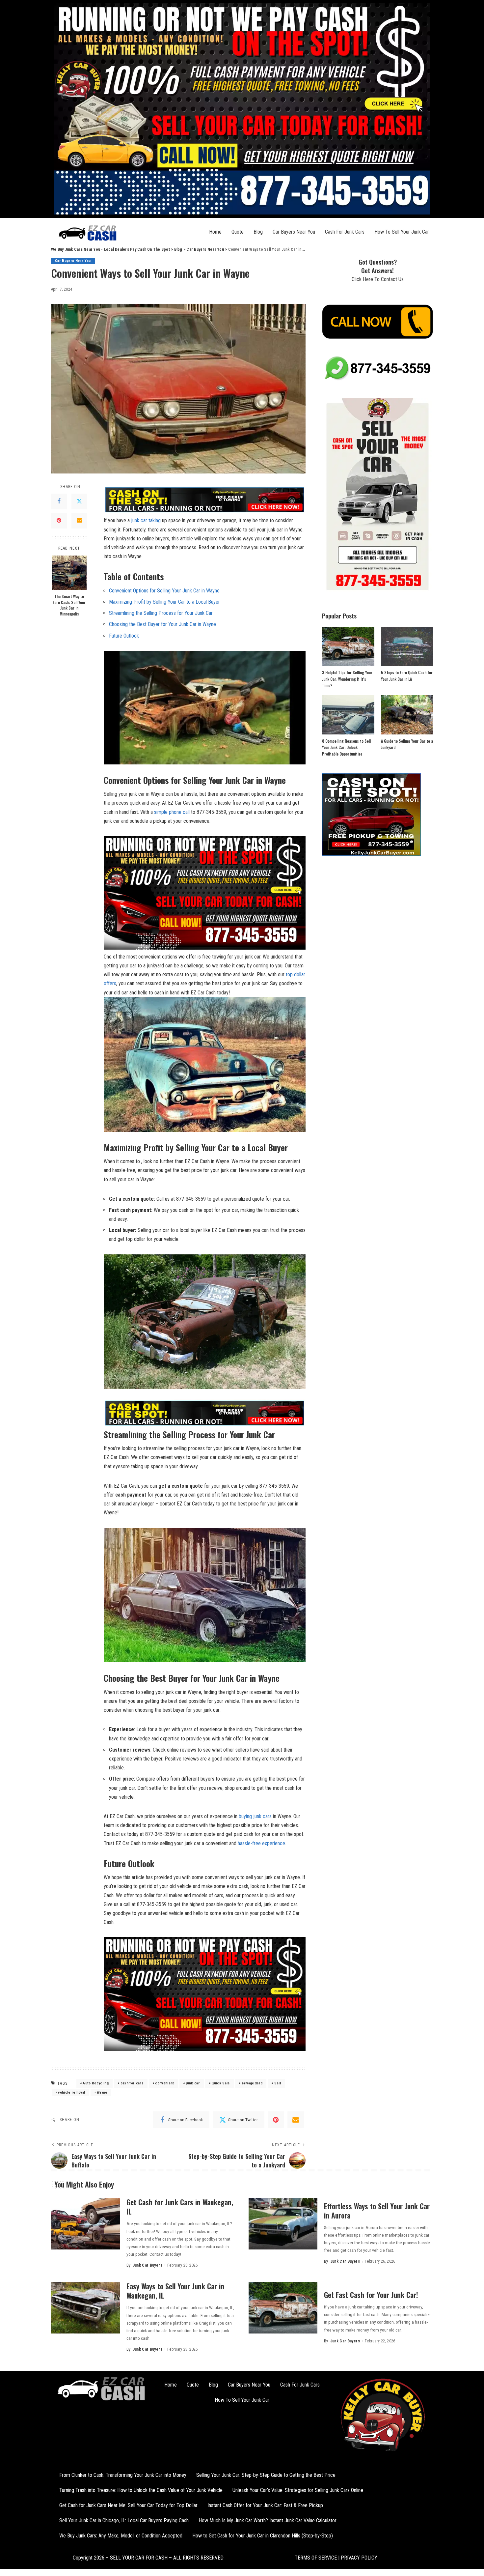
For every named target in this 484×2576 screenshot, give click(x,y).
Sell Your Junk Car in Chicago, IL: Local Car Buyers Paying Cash (124, 2520)
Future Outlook (124, 636)
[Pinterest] (59, 521)
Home (215, 232)
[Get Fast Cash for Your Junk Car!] (283, 2308)
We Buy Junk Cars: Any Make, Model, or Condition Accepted (121, 2536)
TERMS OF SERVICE (316, 2558)
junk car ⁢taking (146, 520)
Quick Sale (220, 2083)
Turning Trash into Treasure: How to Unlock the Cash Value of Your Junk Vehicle (141, 2490)
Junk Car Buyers (148, 2265)
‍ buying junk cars (255, 1816)
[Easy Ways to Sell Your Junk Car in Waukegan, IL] (85, 2308)
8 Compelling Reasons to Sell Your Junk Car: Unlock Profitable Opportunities (346, 747)
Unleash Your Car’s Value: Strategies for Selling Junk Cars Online (298, 2490)
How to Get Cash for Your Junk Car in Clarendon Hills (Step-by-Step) (263, 2536)
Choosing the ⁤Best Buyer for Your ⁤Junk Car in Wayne (162, 624)
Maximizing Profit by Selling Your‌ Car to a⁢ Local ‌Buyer (164, 602)
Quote (238, 232)
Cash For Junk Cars (345, 232)
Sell (278, 2083)
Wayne (102, 2092)
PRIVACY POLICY (358, 2558)
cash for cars (132, 2083)
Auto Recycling (96, 2083)
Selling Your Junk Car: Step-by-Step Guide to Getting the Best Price (266, 2475)
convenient (164, 2083)
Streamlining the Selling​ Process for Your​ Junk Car (161, 613)
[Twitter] (79, 501)
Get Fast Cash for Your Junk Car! (371, 2295)
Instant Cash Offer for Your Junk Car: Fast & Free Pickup (265, 2505)
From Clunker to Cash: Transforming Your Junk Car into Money (123, 2475)
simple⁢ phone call (172, 812)
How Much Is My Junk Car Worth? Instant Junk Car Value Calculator (268, 2520)
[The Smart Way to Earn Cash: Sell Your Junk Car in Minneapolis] (69, 573)
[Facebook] (59, 501)
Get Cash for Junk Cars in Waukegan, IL (180, 2207)
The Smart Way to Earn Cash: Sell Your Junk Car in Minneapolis (69, 605)
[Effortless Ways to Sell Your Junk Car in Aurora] (283, 2224)
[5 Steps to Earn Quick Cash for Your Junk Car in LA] (407, 647)
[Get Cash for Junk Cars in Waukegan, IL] (85, 2224)
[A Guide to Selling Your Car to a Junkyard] (407, 715)
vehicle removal (71, 2092)
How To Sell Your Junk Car (402, 232)
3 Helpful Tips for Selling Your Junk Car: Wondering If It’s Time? (347, 679)
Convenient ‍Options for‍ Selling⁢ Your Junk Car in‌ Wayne (164, 591)
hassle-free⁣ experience (261, 1843)
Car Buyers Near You (294, 232)
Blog (258, 232)
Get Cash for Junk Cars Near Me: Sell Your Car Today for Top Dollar (128, 2505)
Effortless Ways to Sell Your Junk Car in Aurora (377, 2211)
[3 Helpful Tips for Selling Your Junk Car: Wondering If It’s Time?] (348, 647)
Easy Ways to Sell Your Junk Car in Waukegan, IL (175, 2291)
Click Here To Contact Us (378, 279)
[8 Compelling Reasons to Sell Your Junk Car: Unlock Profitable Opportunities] (348, 715)
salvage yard (252, 2083)
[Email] (79, 521)
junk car (193, 2083)
